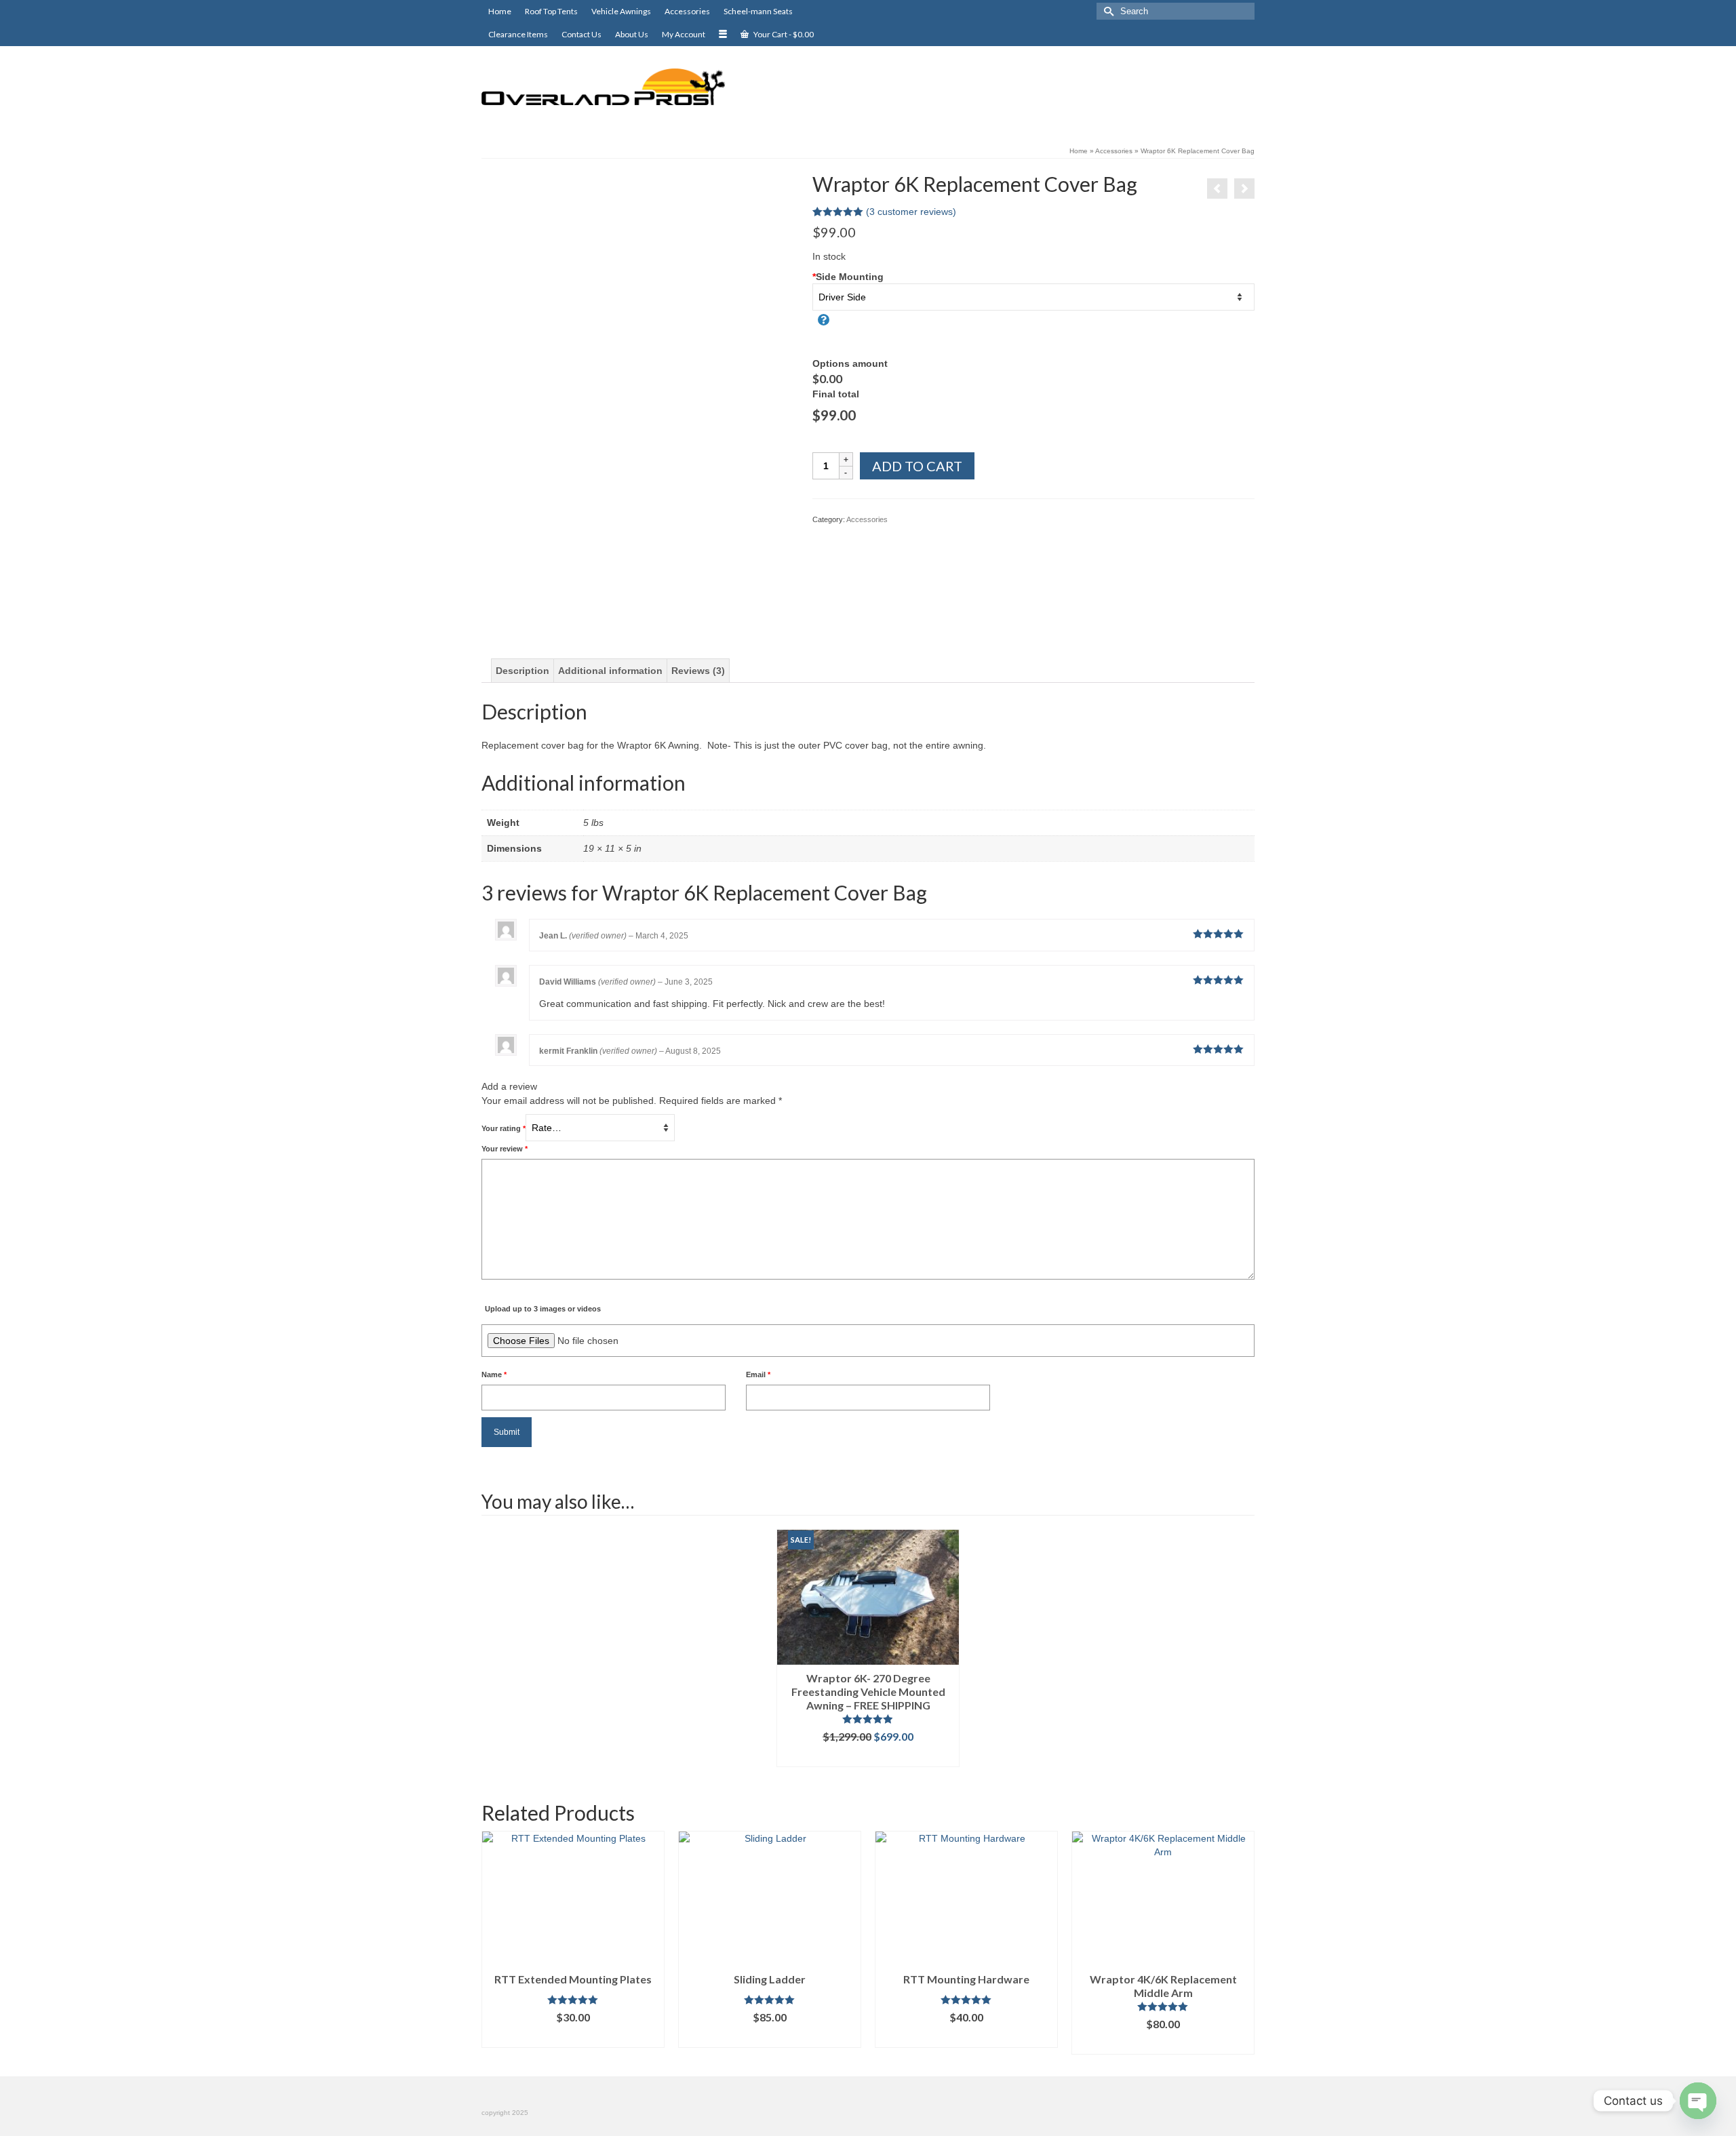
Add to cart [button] (868, 1757)
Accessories (867, 519)
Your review (505, 1149)
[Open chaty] (1698, 2101)
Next (1243, 1943)
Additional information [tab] (610, 671)
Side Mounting (848, 277)
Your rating (504, 1128)
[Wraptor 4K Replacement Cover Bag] (1217, 189)
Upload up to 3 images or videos (543, 1309)
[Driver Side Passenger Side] (1034, 297)
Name (494, 1374)
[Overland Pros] (604, 87)
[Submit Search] (1107, 11)
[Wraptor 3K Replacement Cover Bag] (1244, 189)
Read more (770, 2037)
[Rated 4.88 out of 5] (868, 1719)
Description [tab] (522, 671)
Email (758, 1374)
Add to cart (917, 466)
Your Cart (783, 34)
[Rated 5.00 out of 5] (573, 2000)
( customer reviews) (911, 212)
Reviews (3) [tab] (698, 671)
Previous (493, 1943)
